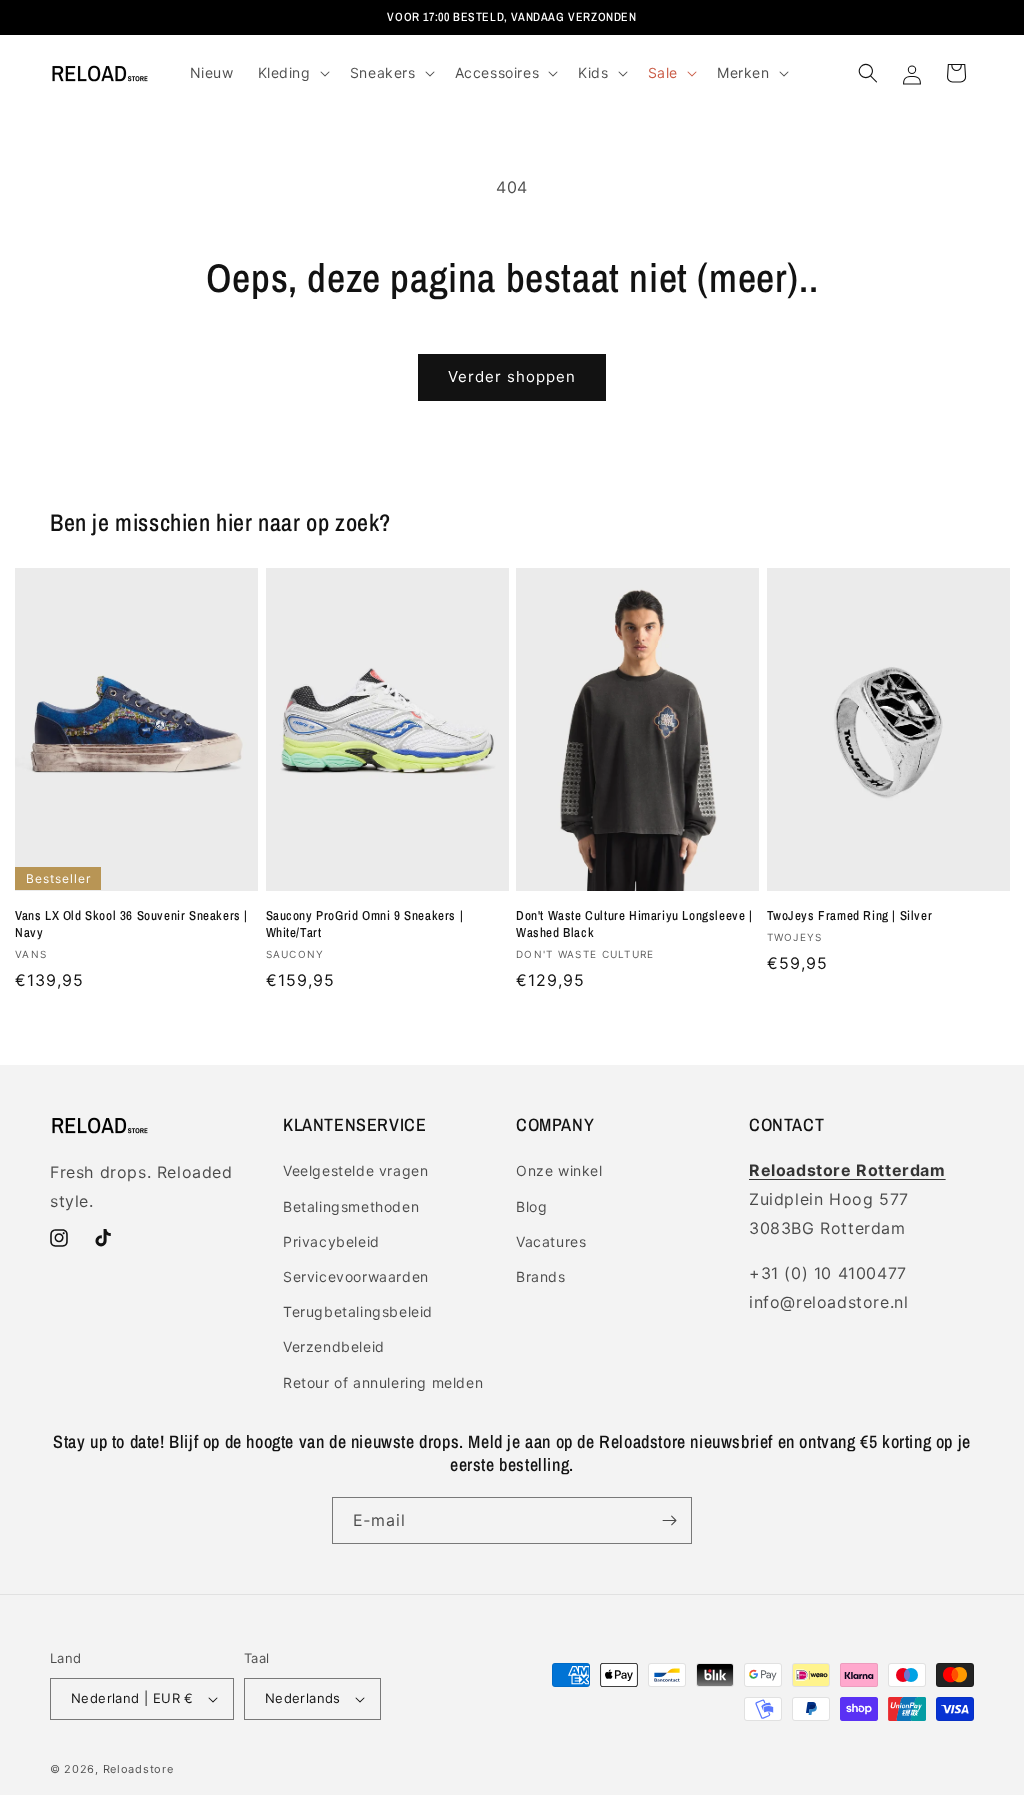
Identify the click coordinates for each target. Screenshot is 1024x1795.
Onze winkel (559, 1170)
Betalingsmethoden (351, 1206)
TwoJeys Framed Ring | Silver (850, 916)
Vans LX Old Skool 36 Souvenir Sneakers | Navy (131, 924)
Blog (531, 1206)
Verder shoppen (512, 376)
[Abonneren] (669, 1520)
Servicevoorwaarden (356, 1276)
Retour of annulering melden (383, 1382)
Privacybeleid (331, 1241)
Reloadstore (138, 1769)
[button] (292, 73)
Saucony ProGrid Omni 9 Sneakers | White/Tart (365, 924)
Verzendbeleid (334, 1346)
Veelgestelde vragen (355, 1170)
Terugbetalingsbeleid (358, 1311)
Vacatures (551, 1241)
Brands (541, 1276)
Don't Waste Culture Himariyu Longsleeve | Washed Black (634, 924)
